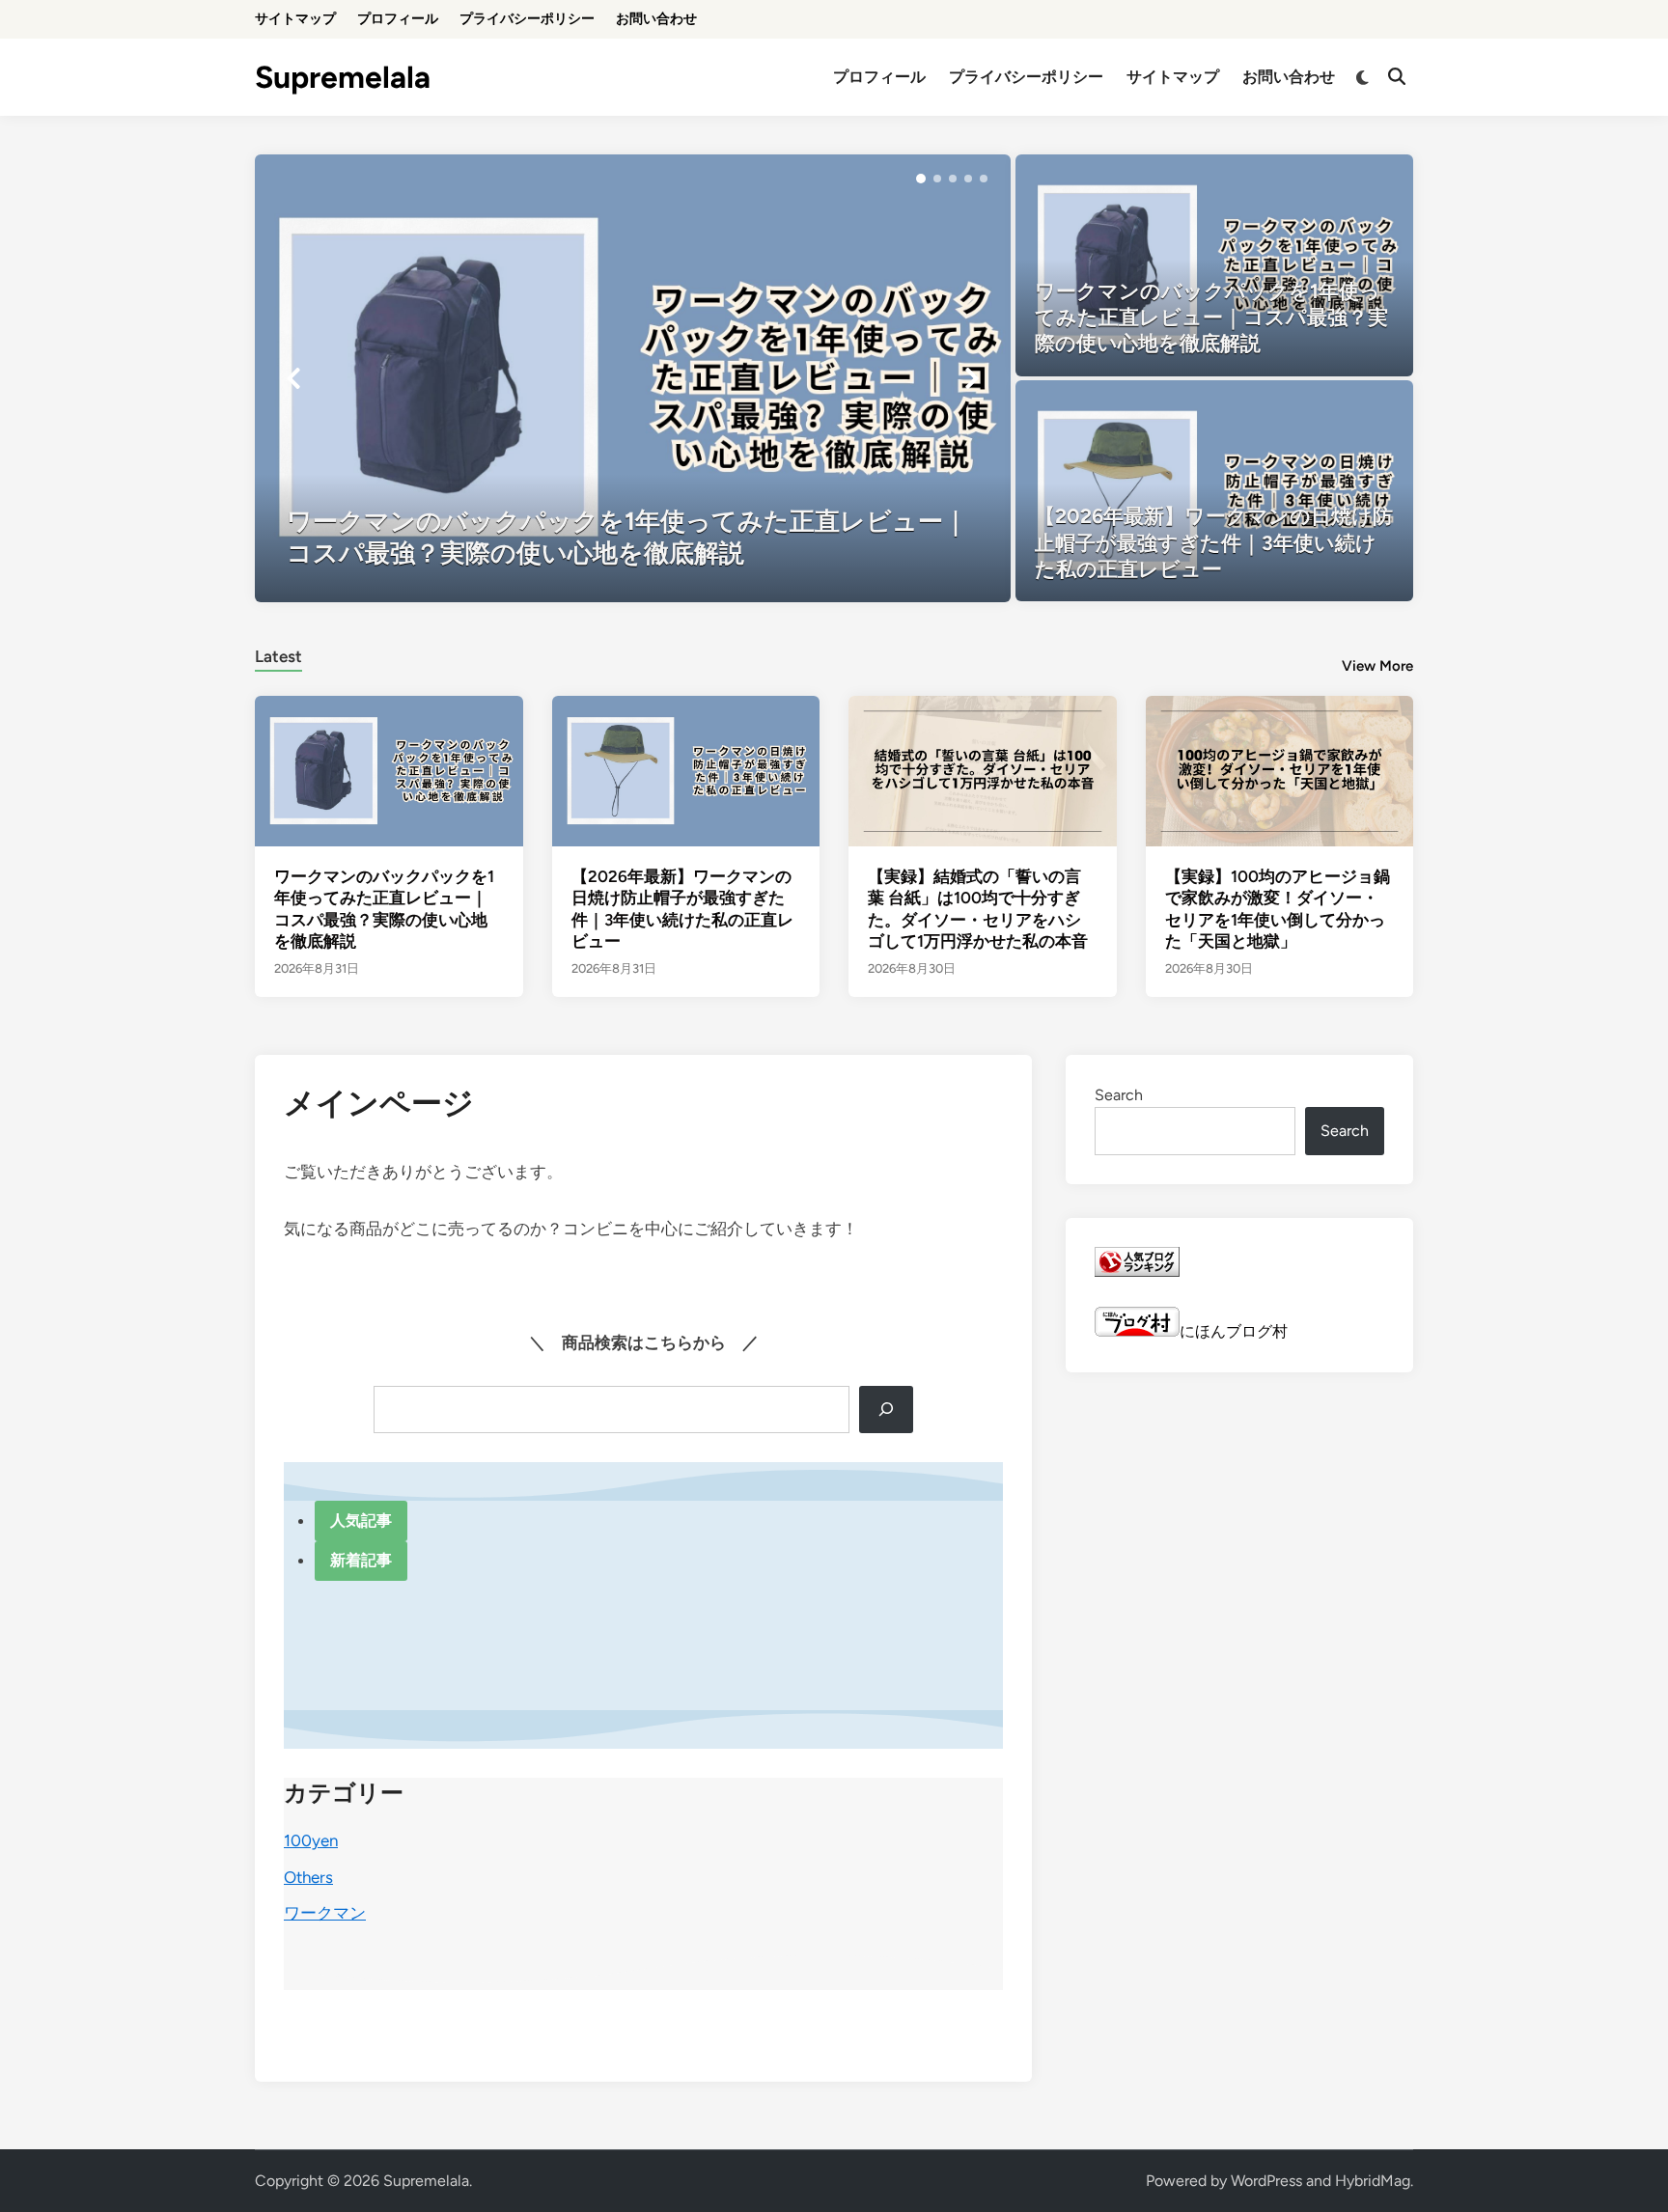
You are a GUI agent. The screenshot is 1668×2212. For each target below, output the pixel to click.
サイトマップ (295, 19)
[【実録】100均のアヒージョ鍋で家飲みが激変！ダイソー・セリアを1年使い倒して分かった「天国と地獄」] (1280, 770)
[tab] (278, 654)
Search (1119, 1095)
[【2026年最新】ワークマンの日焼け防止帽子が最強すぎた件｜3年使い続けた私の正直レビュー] (1215, 491)
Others (308, 1877)
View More (1377, 666)
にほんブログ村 (1234, 1331)
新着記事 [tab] (361, 1560)
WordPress (1266, 2181)
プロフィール (398, 19)
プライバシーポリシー (527, 19)
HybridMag (1373, 2181)
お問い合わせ (656, 19)
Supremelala (343, 77)
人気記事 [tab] (361, 1521)
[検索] (886, 1410)
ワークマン (325, 1913)
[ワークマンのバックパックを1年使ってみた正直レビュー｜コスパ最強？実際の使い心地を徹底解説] (633, 378)
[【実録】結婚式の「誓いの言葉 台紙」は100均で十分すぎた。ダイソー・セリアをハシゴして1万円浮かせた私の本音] (983, 770)
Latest (278, 656)
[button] (921, 179)
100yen (311, 1840)
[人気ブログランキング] (1137, 1272)
